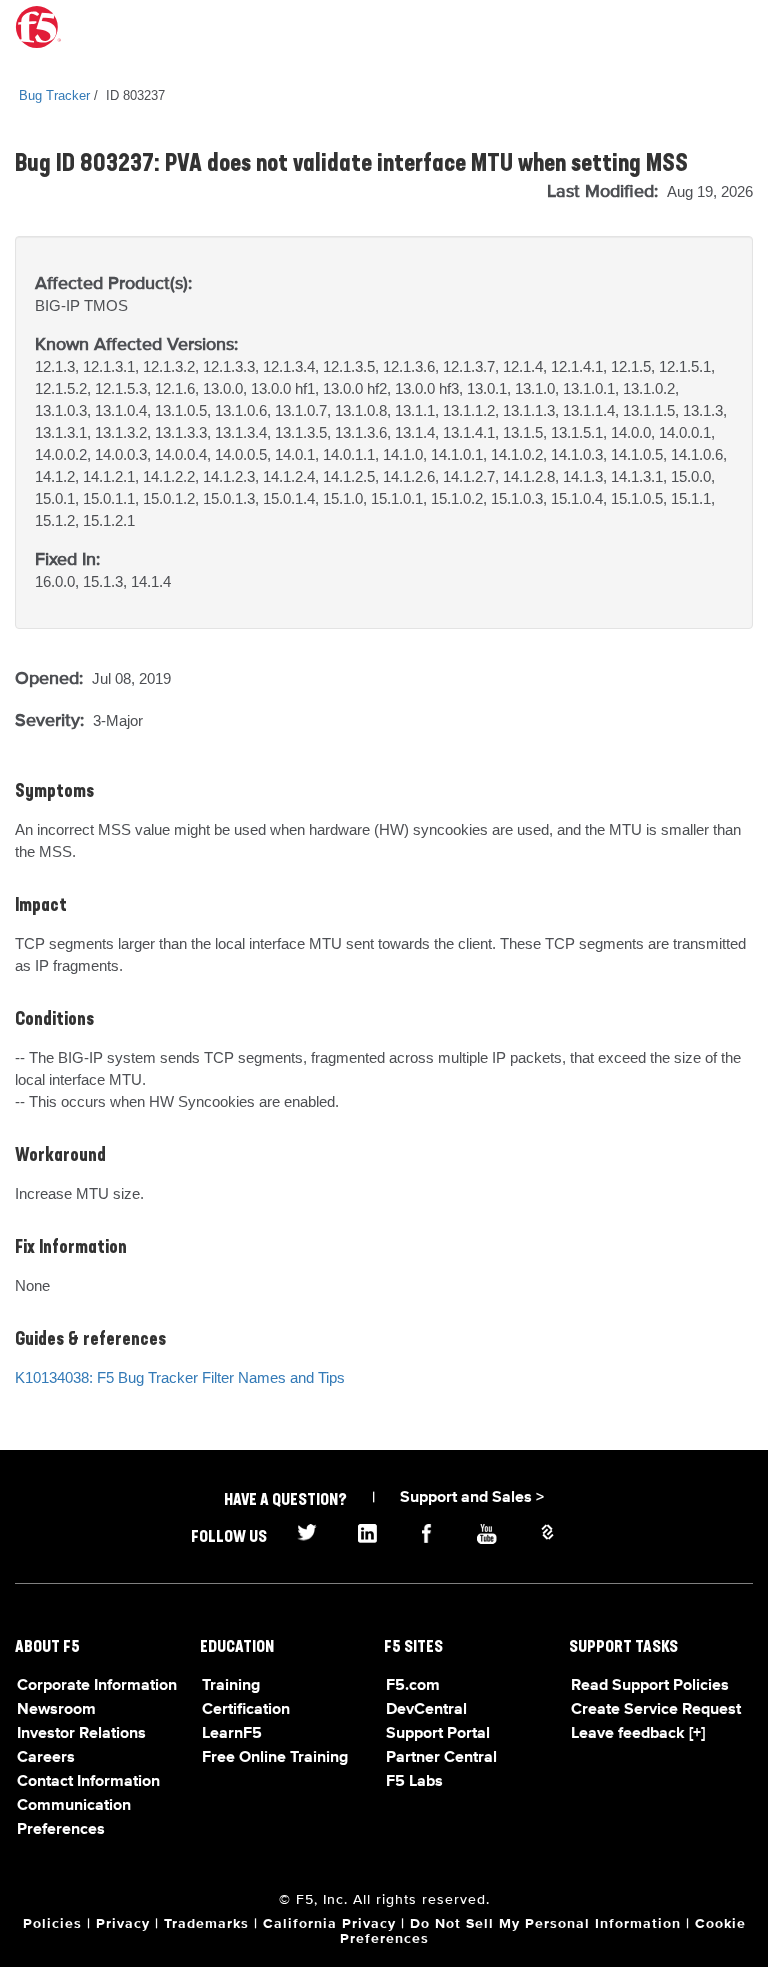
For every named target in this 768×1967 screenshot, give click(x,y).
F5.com (413, 1686)
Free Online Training (275, 1758)
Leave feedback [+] (638, 1734)
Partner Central (441, 1758)
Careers (46, 1758)
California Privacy (329, 1924)
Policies (52, 1924)
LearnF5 (232, 1734)
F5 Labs (414, 1782)
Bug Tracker (54, 95)
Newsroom (56, 1710)
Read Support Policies (650, 1686)
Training (231, 1686)
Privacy (123, 1924)
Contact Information (88, 1782)
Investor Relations (81, 1734)
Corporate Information (97, 1686)
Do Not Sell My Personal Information (545, 1924)
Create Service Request (656, 1710)
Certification (246, 1710)
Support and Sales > (472, 1498)
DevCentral (426, 1710)
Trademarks (206, 1924)
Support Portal (438, 1734)
